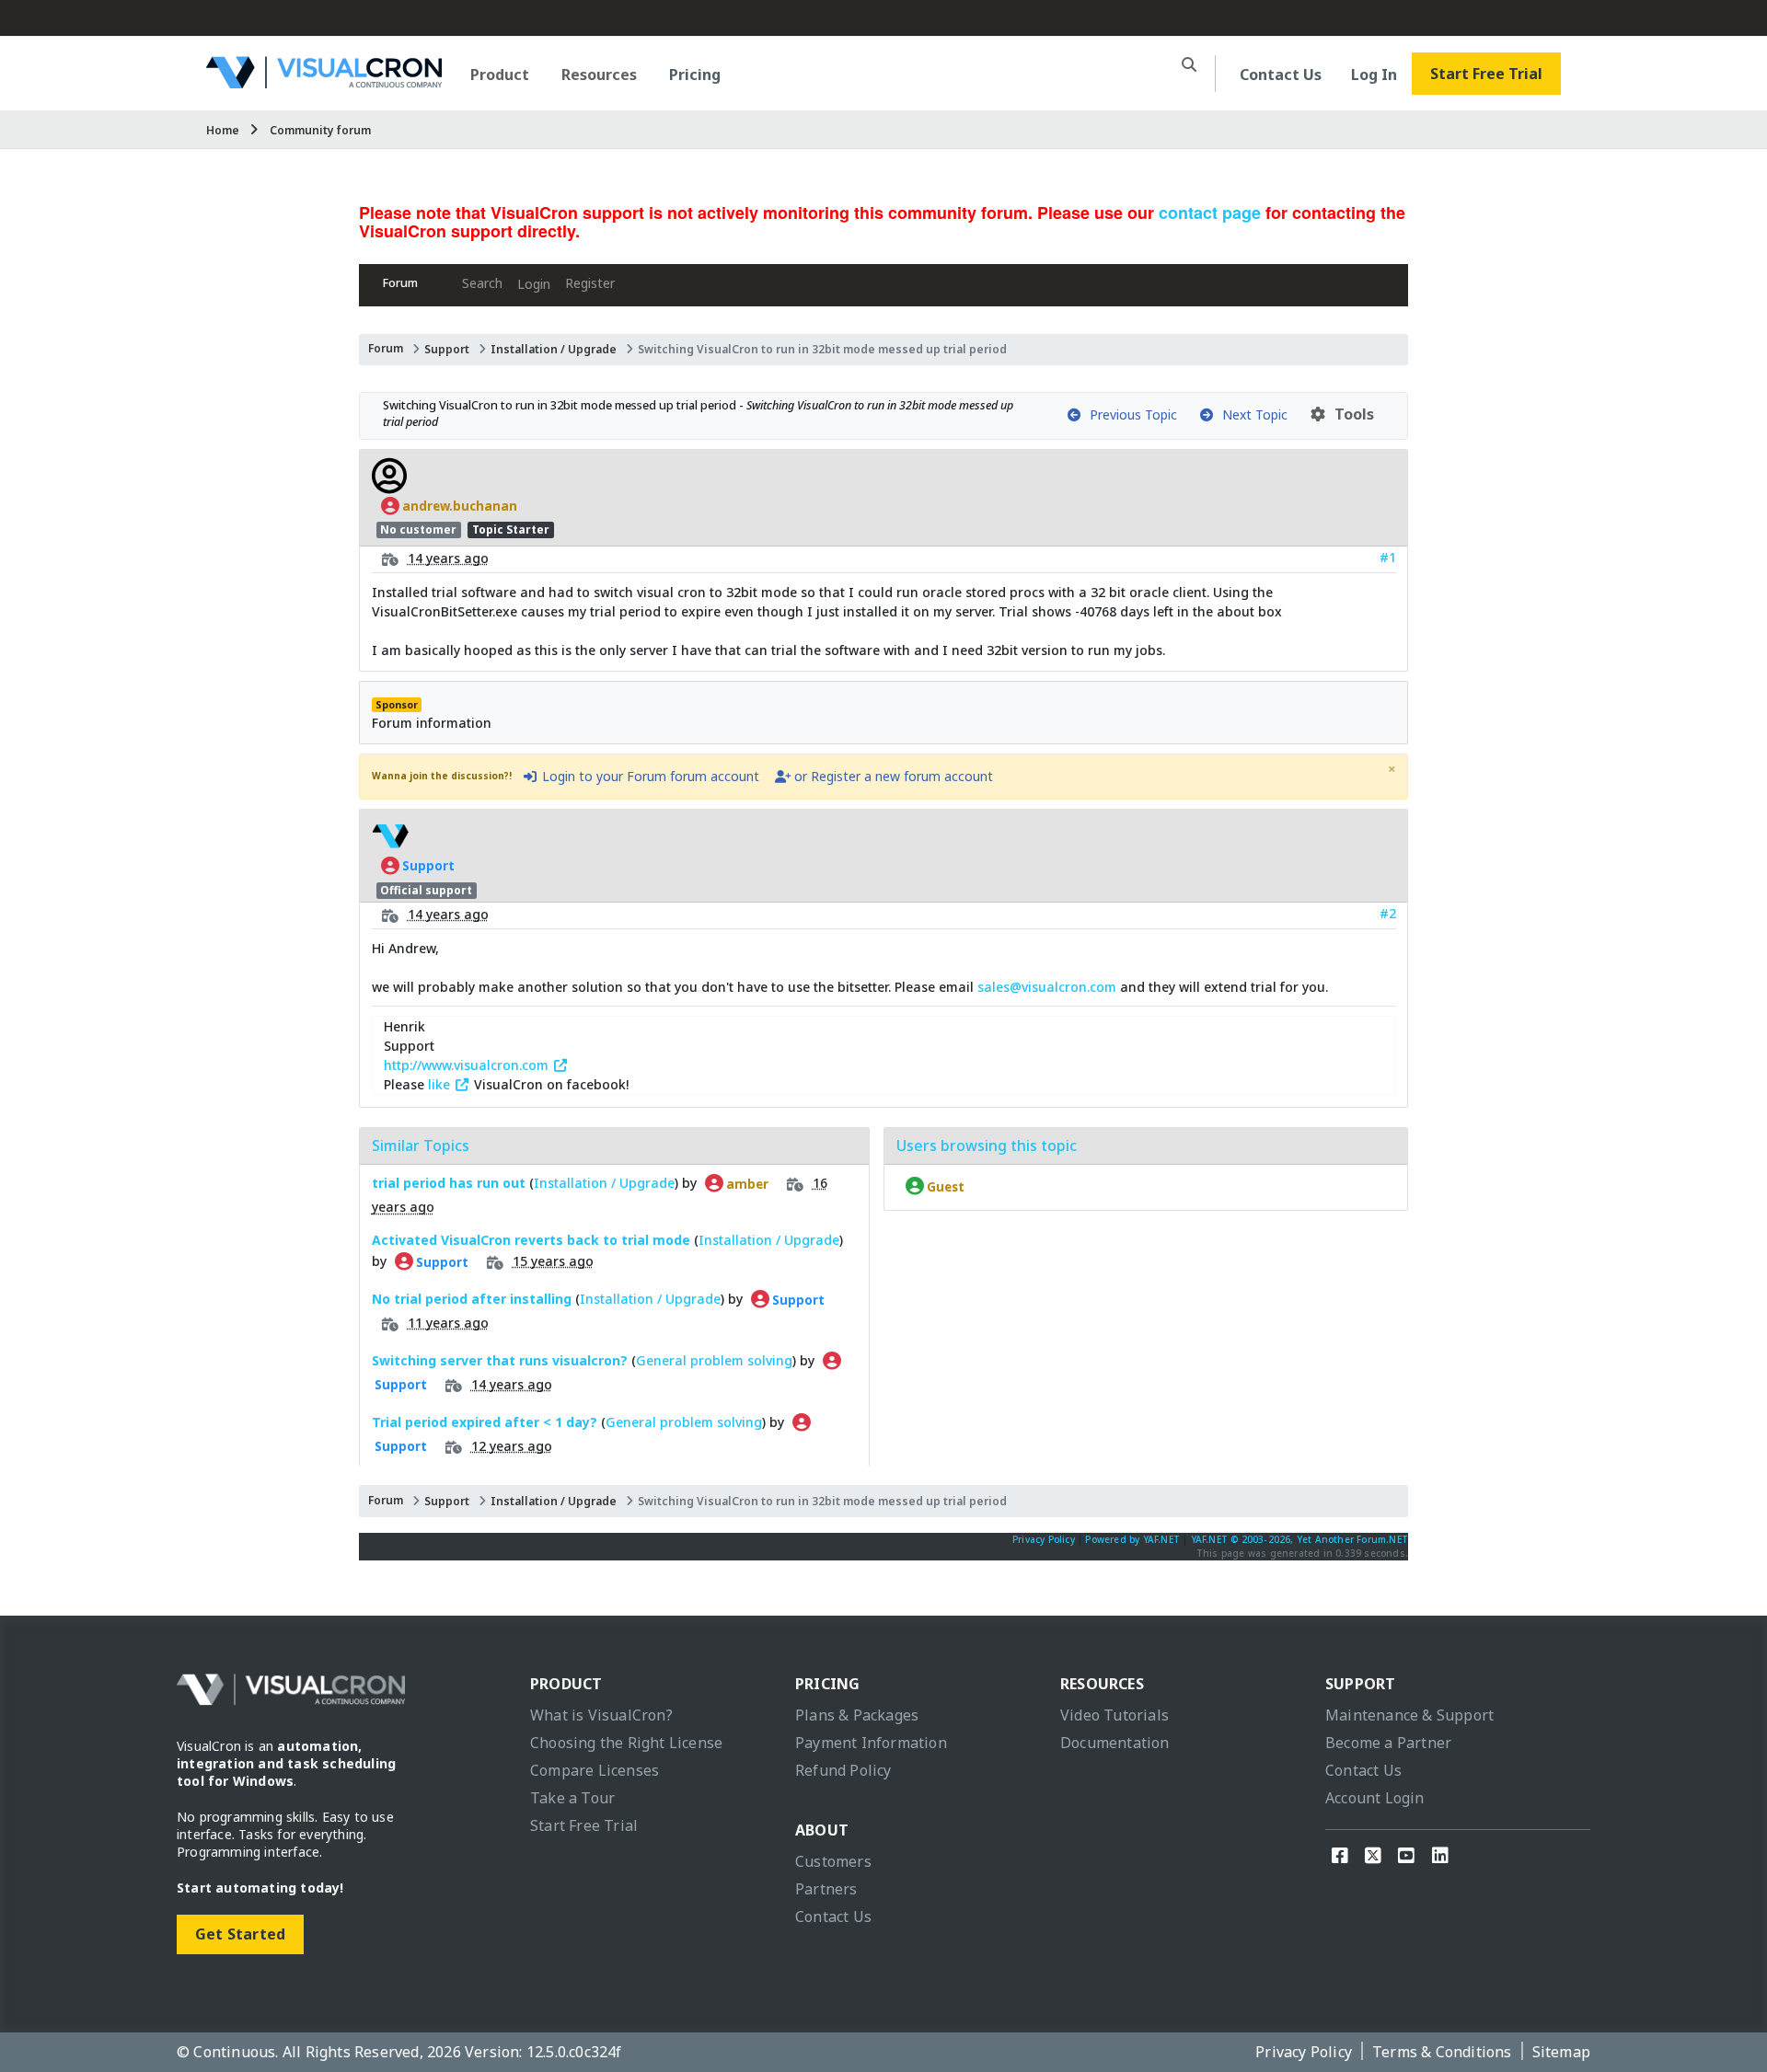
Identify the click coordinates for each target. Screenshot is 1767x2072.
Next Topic (1251, 414)
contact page (1210, 213)
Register (590, 283)
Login (534, 284)
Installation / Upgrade (554, 349)
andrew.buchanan (458, 506)
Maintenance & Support (1409, 1715)
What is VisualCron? (601, 1715)
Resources (599, 75)
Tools (1351, 414)
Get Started (240, 1934)
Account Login (1375, 1798)
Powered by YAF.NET (1132, 1539)
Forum (400, 283)
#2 (1388, 913)
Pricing (695, 75)
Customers (833, 1861)
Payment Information (871, 1743)
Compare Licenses (595, 1770)
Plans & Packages (857, 1715)
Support (447, 349)
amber (746, 1183)
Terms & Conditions (1442, 2052)
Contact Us (1281, 75)
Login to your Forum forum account (649, 776)
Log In (1374, 75)
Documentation (1115, 1743)
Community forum (320, 130)
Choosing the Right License (626, 1743)
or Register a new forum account (892, 776)
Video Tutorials (1114, 1715)
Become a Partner (1388, 1743)
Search (482, 283)
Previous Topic (1130, 414)
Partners (826, 1889)
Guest (944, 1186)
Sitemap (1561, 2052)
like (441, 1084)
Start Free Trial (1486, 74)
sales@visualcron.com (1047, 987)
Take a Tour (572, 1798)
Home (223, 130)
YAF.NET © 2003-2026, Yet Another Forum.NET (1299, 1539)
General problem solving (714, 1360)
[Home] (324, 81)
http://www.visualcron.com (468, 1065)
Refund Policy (843, 1770)
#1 (1388, 557)
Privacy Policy (1044, 1539)
